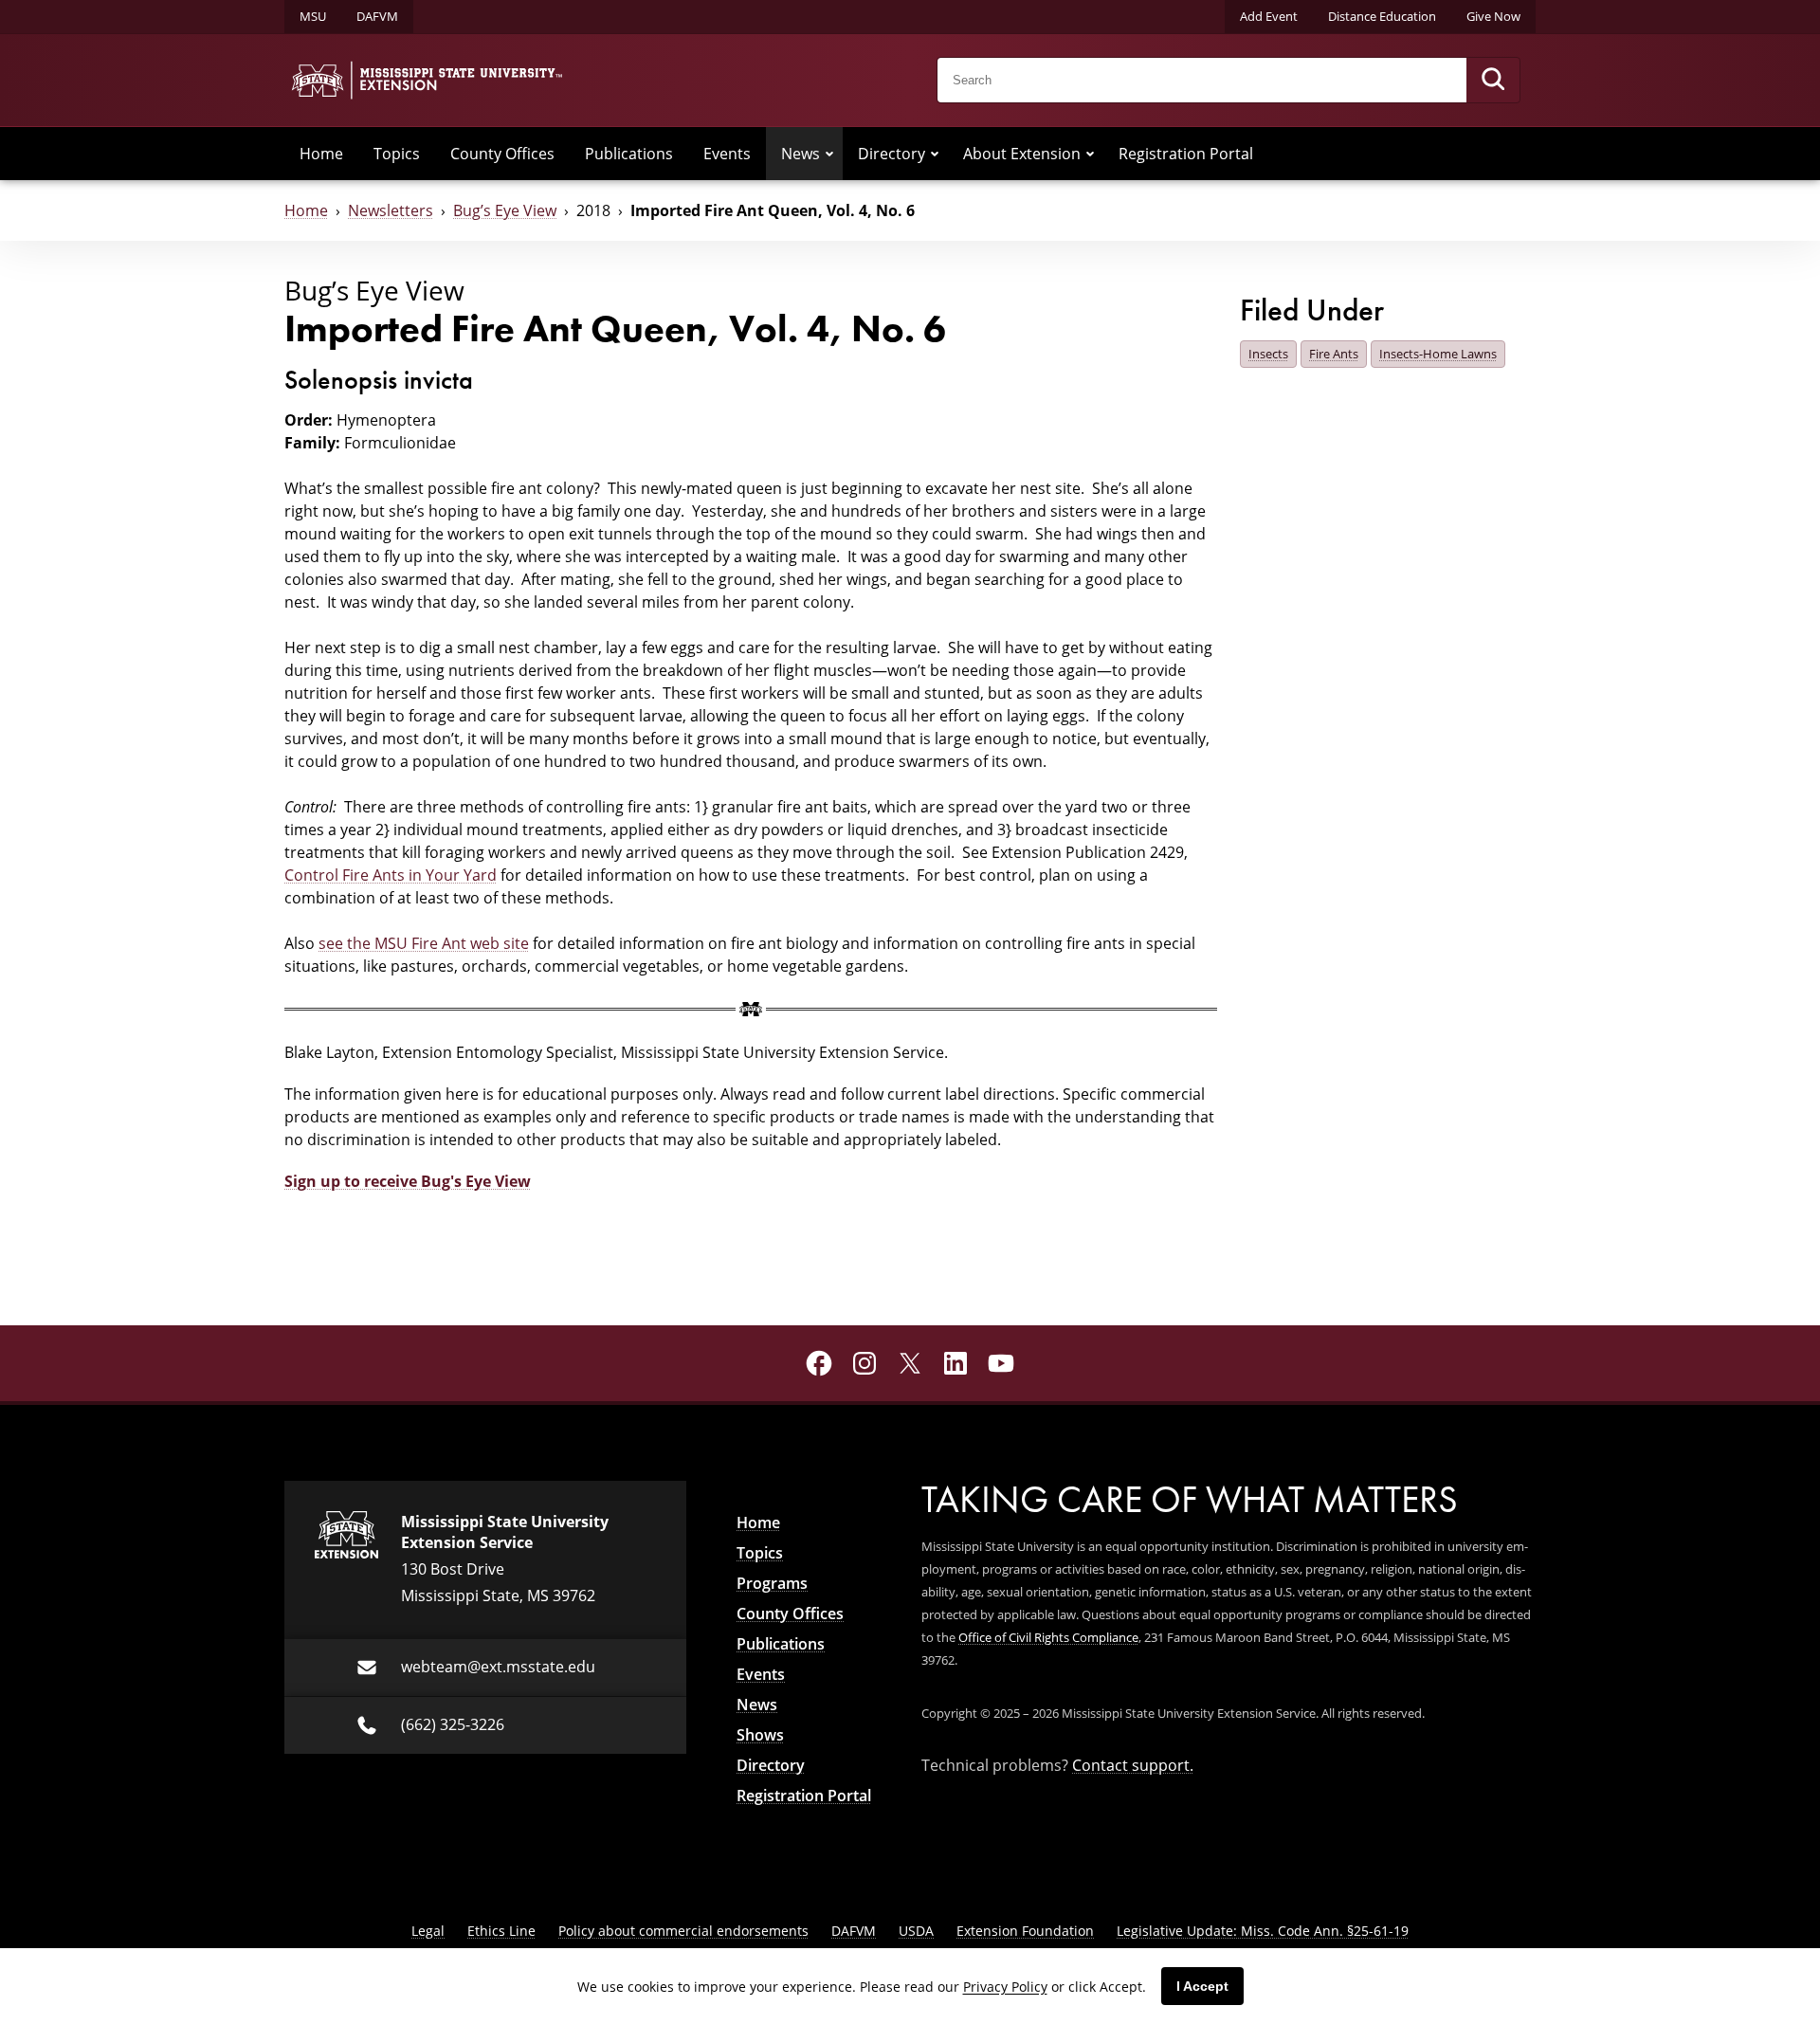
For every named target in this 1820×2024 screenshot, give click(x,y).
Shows (760, 1735)
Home (321, 153)
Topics (397, 153)
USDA (916, 1931)
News (801, 153)
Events (727, 153)
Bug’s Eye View (505, 210)
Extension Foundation (1025, 1931)
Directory (892, 153)
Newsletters (391, 210)
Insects (1268, 354)
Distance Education (1382, 16)
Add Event (1269, 16)
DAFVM (377, 16)
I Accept (1202, 1986)
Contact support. (1133, 1765)
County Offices (502, 153)
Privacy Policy (1005, 1987)
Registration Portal (1186, 153)
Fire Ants (1334, 354)
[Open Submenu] (829, 154)
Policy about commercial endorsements (683, 1931)
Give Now (1493, 16)
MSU (313, 16)
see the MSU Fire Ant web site (424, 943)
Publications (629, 153)
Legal (428, 1931)
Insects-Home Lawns (1438, 354)
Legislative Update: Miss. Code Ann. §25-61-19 (1263, 1931)
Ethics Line (501, 1931)
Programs (772, 1583)
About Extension (1022, 153)
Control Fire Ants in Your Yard (391, 875)
